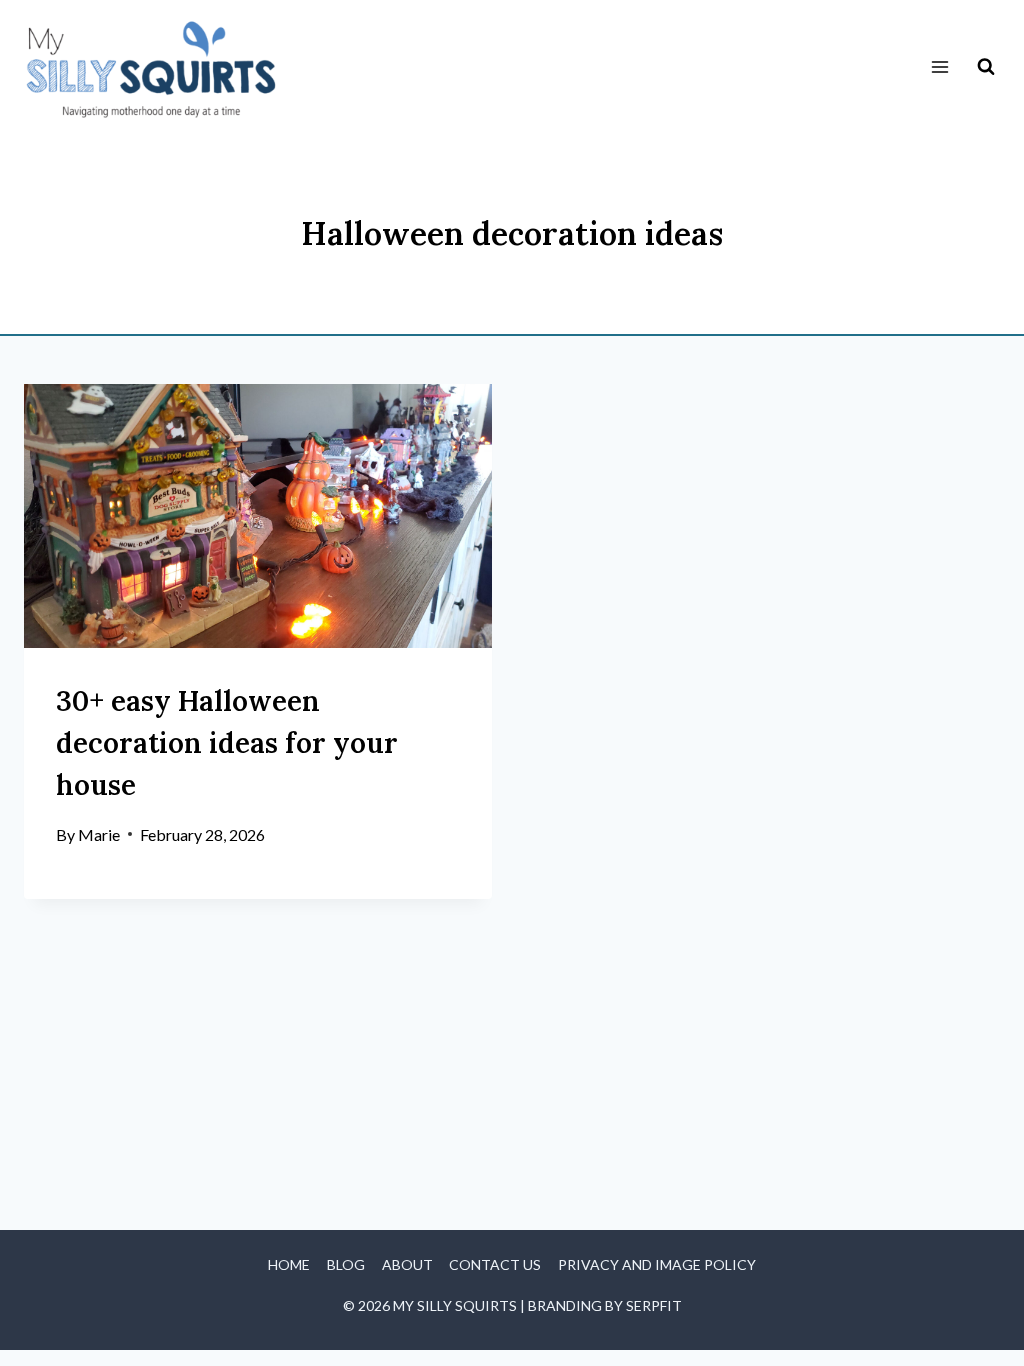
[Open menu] (939, 67)
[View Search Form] (986, 67)
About (407, 1264)
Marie (99, 834)
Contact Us (495, 1264)
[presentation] (258, 515)
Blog (346, 1264)
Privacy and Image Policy (657, 1264)
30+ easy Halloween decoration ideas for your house (227, 743)
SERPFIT (654, 1305)
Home (289, 1264)
